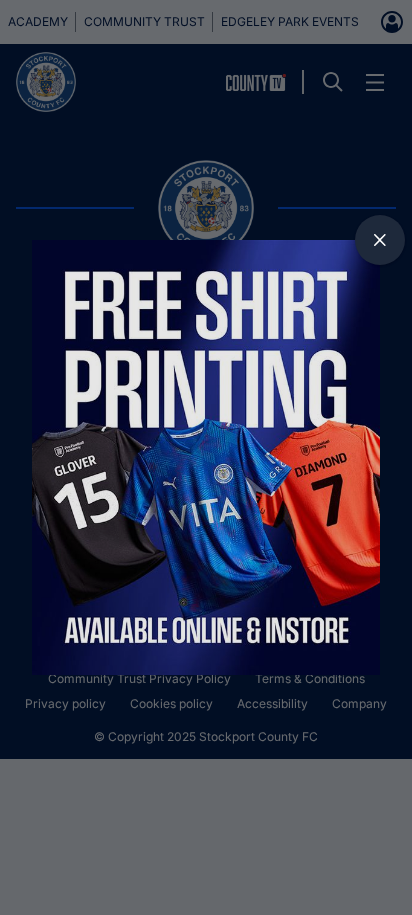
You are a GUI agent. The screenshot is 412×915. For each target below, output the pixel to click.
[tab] (380, 240)
